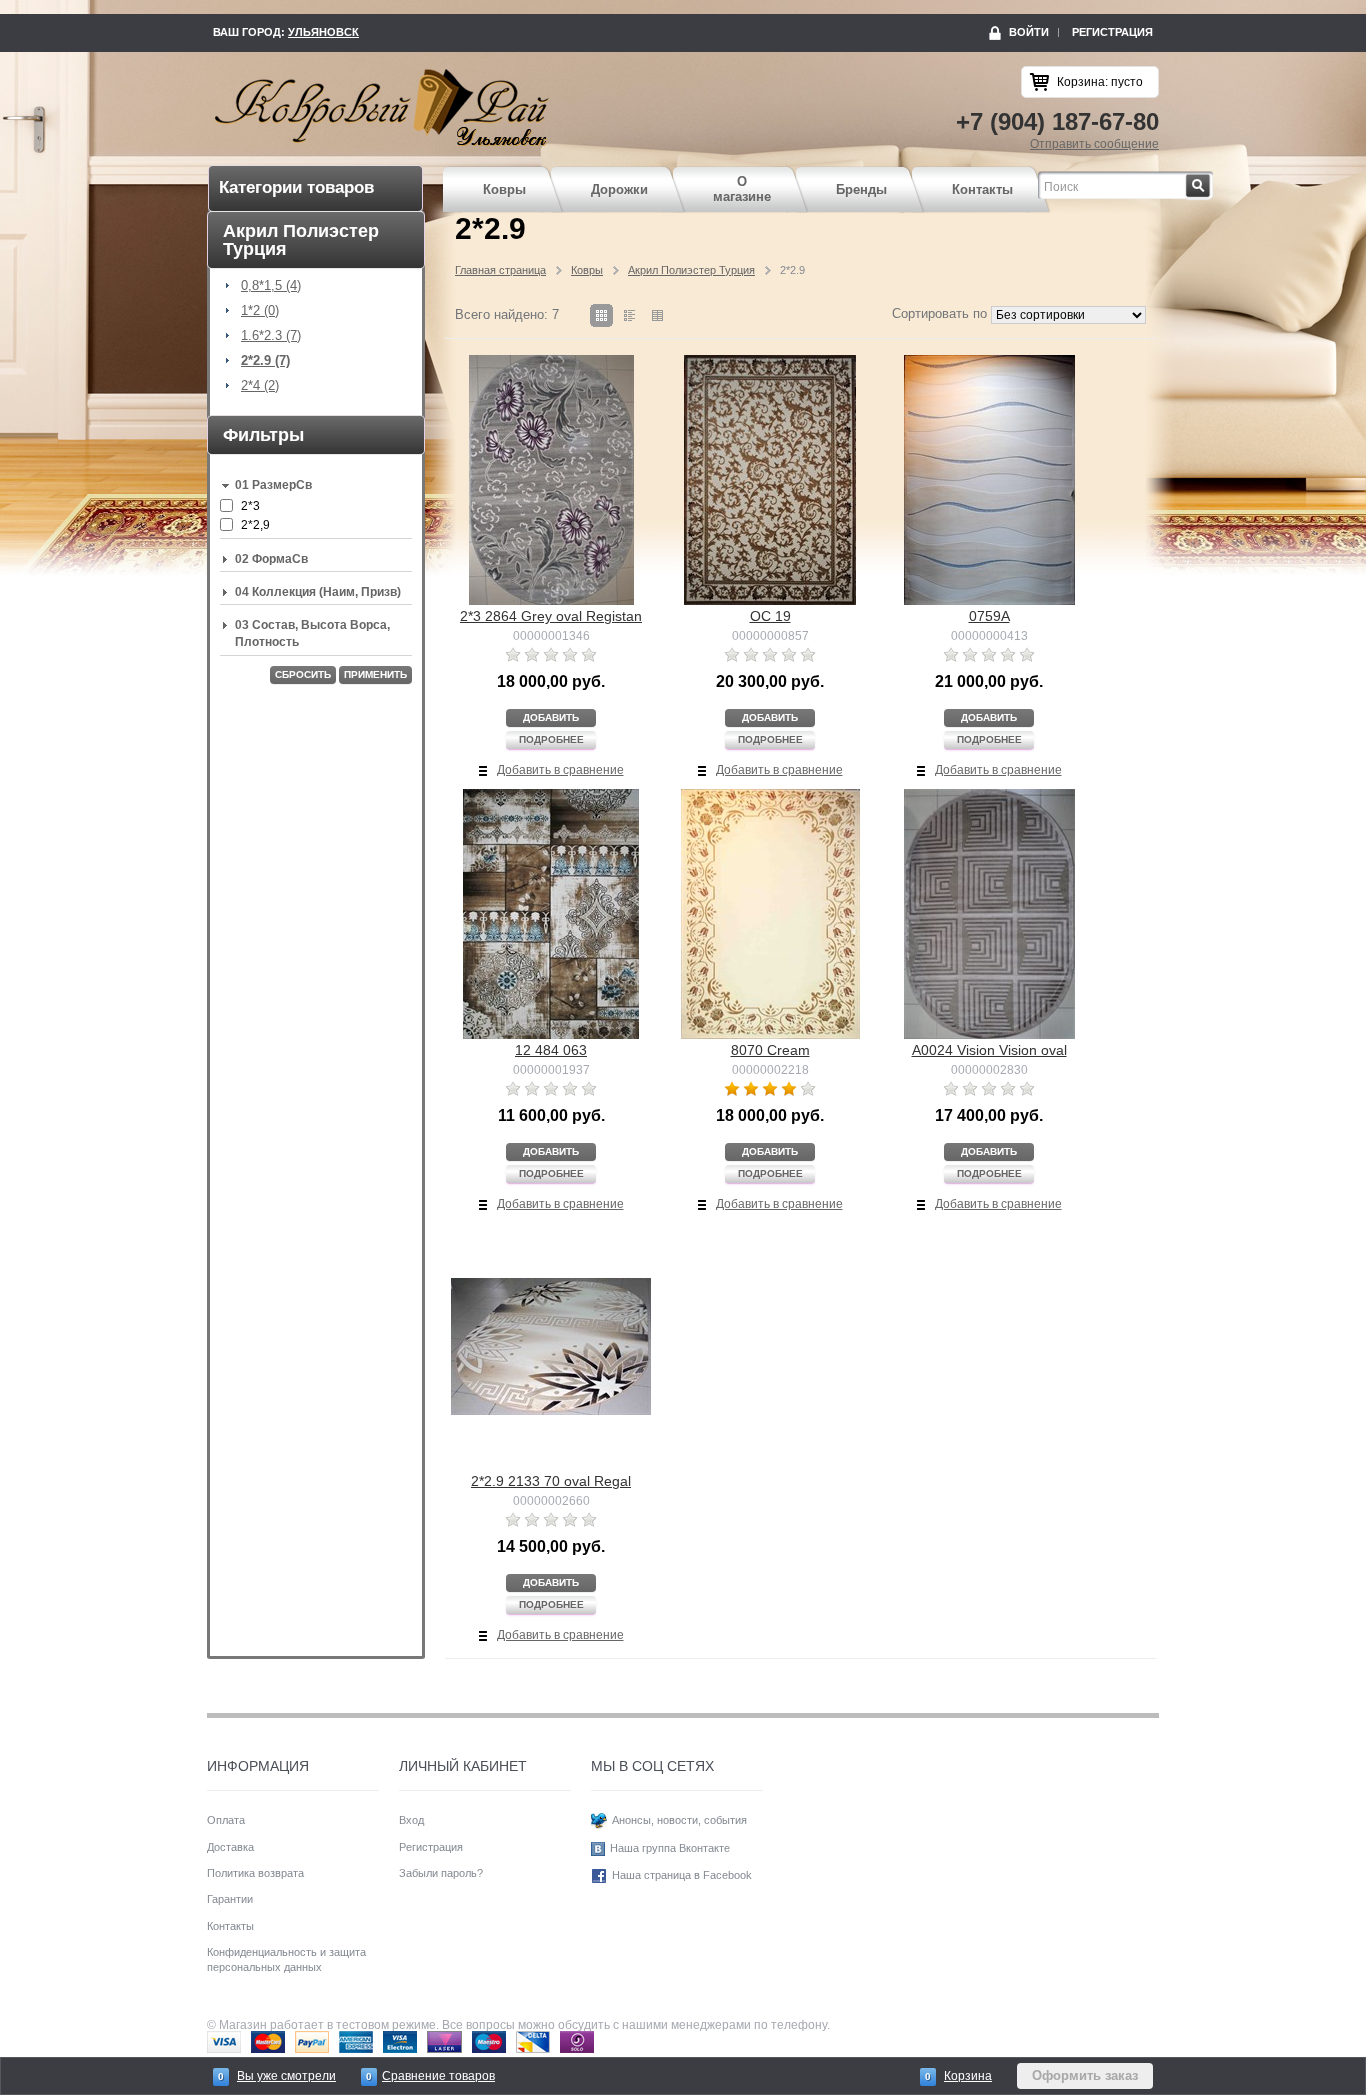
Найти (1210, 180)
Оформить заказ (1085, 2075)
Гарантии (230, 1899)
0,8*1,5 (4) (271, 286)
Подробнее (551, 739)
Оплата (226, 1820)
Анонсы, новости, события (679, 1820)
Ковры (504, 189)
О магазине (742, 189)
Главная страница (500, 270)
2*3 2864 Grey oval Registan (551, 616)
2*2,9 (255, 525)
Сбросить (303, 674)
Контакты (982, 189)
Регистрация (1112, 32)
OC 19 (770, 616)
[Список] (657, 315)
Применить (375, 674)
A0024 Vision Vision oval (989, 1050)
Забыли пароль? (441, 1873)
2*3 (250, 506)
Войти (1029, 32)
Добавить (551, 717)
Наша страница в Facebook (682, 1875)
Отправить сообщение (1094, 144)
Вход (411, 1820)
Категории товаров (296, 187)
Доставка (230, 1847)
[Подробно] (629, 315)
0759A (989, 616)
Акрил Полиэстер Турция (691, 270)
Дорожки (619, 189)
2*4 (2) (260, 386)
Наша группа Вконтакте (670, 1848)
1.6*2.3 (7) (271, 336)
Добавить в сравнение (560, 770)
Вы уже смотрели (286, 2076)
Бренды (861, 189)
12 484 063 (551, 1050)
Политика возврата (255, 1873)
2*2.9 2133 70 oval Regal (551, 1481)
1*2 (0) (260, 311)
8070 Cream (770, 1050)
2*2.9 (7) (265, 361)
